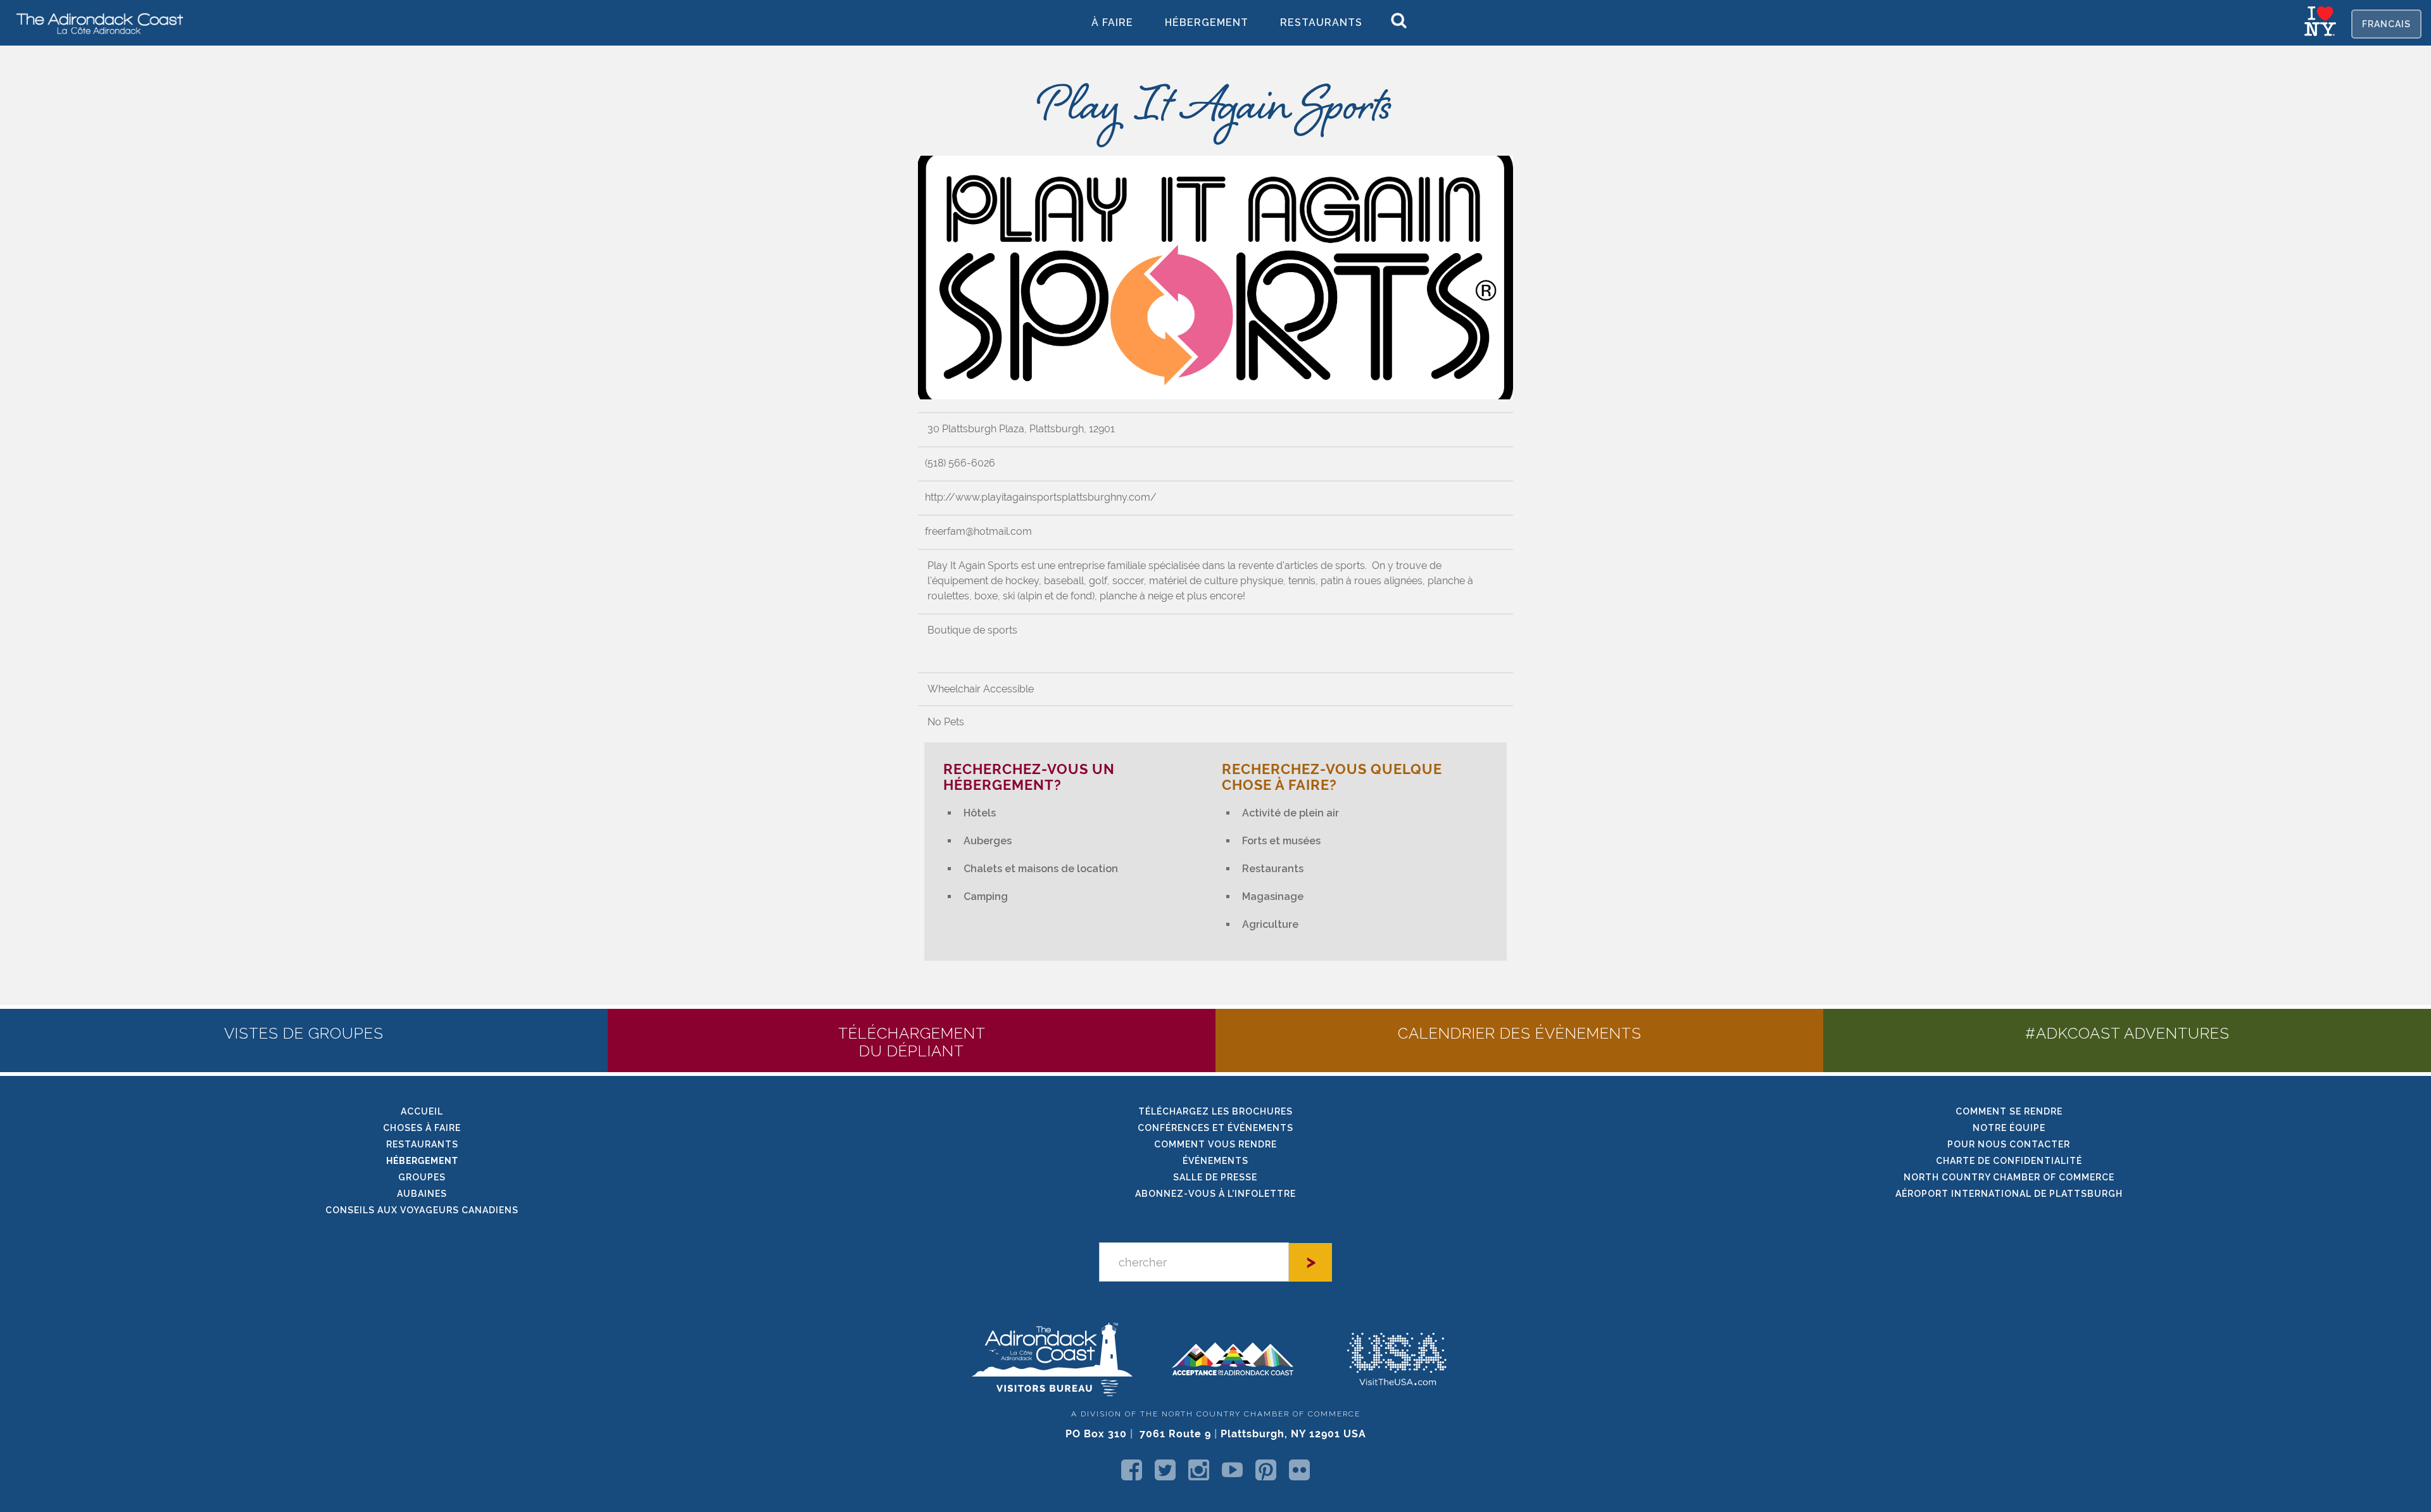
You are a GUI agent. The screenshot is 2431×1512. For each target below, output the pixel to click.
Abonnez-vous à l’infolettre (1215, 1194)
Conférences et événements (1215, 1128)
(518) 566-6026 (960, 463)
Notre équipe (2009, 1128)
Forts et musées (1281, 841)
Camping (986, 897)
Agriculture (1270, 924)
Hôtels (980, 813)
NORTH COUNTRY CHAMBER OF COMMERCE (2009, 1177)
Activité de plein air (1291, 813)
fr (2386, 24)
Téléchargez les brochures (1215, 1111)
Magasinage (1273, 897)
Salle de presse (1215, 1177)
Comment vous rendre (1215, 1144)
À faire (1112, 22)
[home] (95, 23)
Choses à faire (422, 1128)
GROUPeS (422, 1177)
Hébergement (1207, 22)
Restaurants (1321, 22)
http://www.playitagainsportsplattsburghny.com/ (1041, 497)
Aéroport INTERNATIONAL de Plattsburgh (2009, 1194)
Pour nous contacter (2009, 1144)
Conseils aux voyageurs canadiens (422, 1210)
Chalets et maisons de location (1041, 869)
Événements (1215, 1161)
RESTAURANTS (422, 1144)
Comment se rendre (2009, 1111)
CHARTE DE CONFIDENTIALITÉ (2009, 1161)
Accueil (422, 1111)
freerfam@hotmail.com (978, 531)
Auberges (988, 841)
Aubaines (422, 1194)
